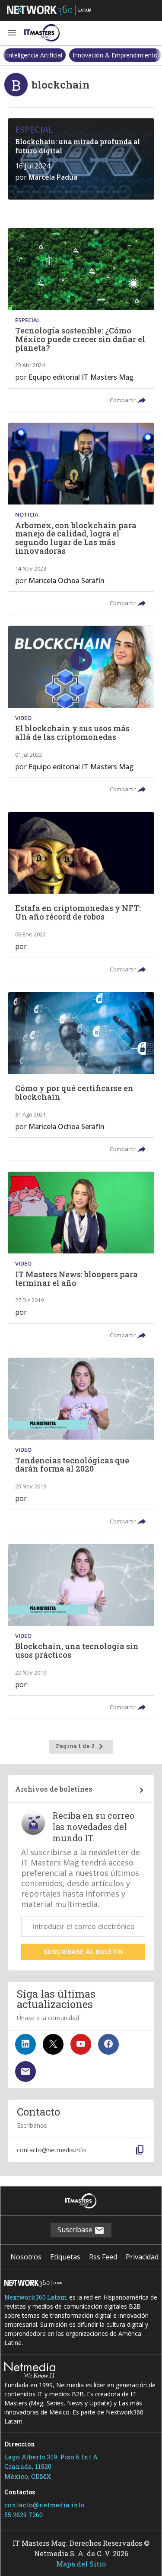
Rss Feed (103, 2257)
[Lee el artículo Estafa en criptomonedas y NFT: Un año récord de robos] (81, 896)
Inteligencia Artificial (35, 55)
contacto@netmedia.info (44, 2505)
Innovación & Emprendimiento (115, 55)
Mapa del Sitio (81, 2564)
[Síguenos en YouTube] (81, 2044)
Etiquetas (65, 2257)
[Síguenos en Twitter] (53, 2044)
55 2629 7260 (24, 2515)
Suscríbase (83, 1952)
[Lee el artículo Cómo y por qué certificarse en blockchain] (81, 1076)
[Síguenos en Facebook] (108, 2044)
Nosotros (26, 2257)
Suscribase (76, 2230)
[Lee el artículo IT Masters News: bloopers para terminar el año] (81, 1259)
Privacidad (142, 2257)
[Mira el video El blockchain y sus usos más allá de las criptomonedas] (81, 713)
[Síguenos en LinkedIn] (25, 2044)
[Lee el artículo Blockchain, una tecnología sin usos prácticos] (81, 1632)
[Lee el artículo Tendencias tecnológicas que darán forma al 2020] (81, 1445)
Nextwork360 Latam (36, 2297)
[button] (12, 33)
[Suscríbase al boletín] (25, 2072)
